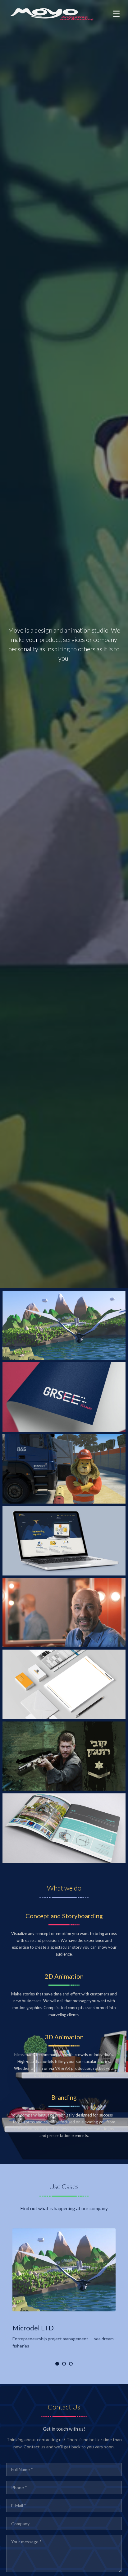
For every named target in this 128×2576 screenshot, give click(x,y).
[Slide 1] (57, 2364)
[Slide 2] (64, 2364)
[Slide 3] (71, 2364)
